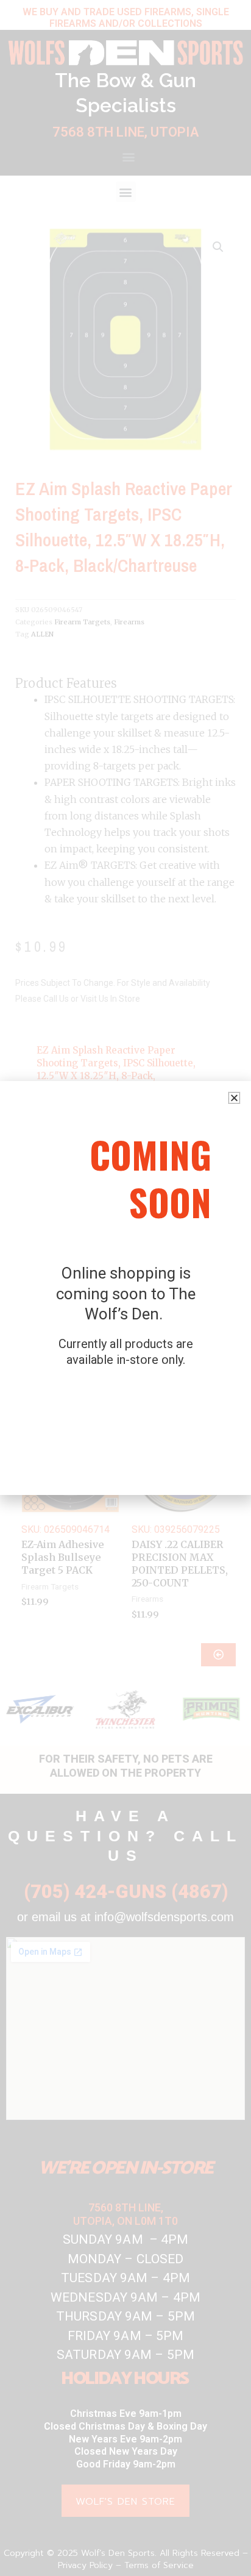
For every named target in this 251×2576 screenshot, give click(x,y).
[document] (125, 1288)
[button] (234, 1098)
